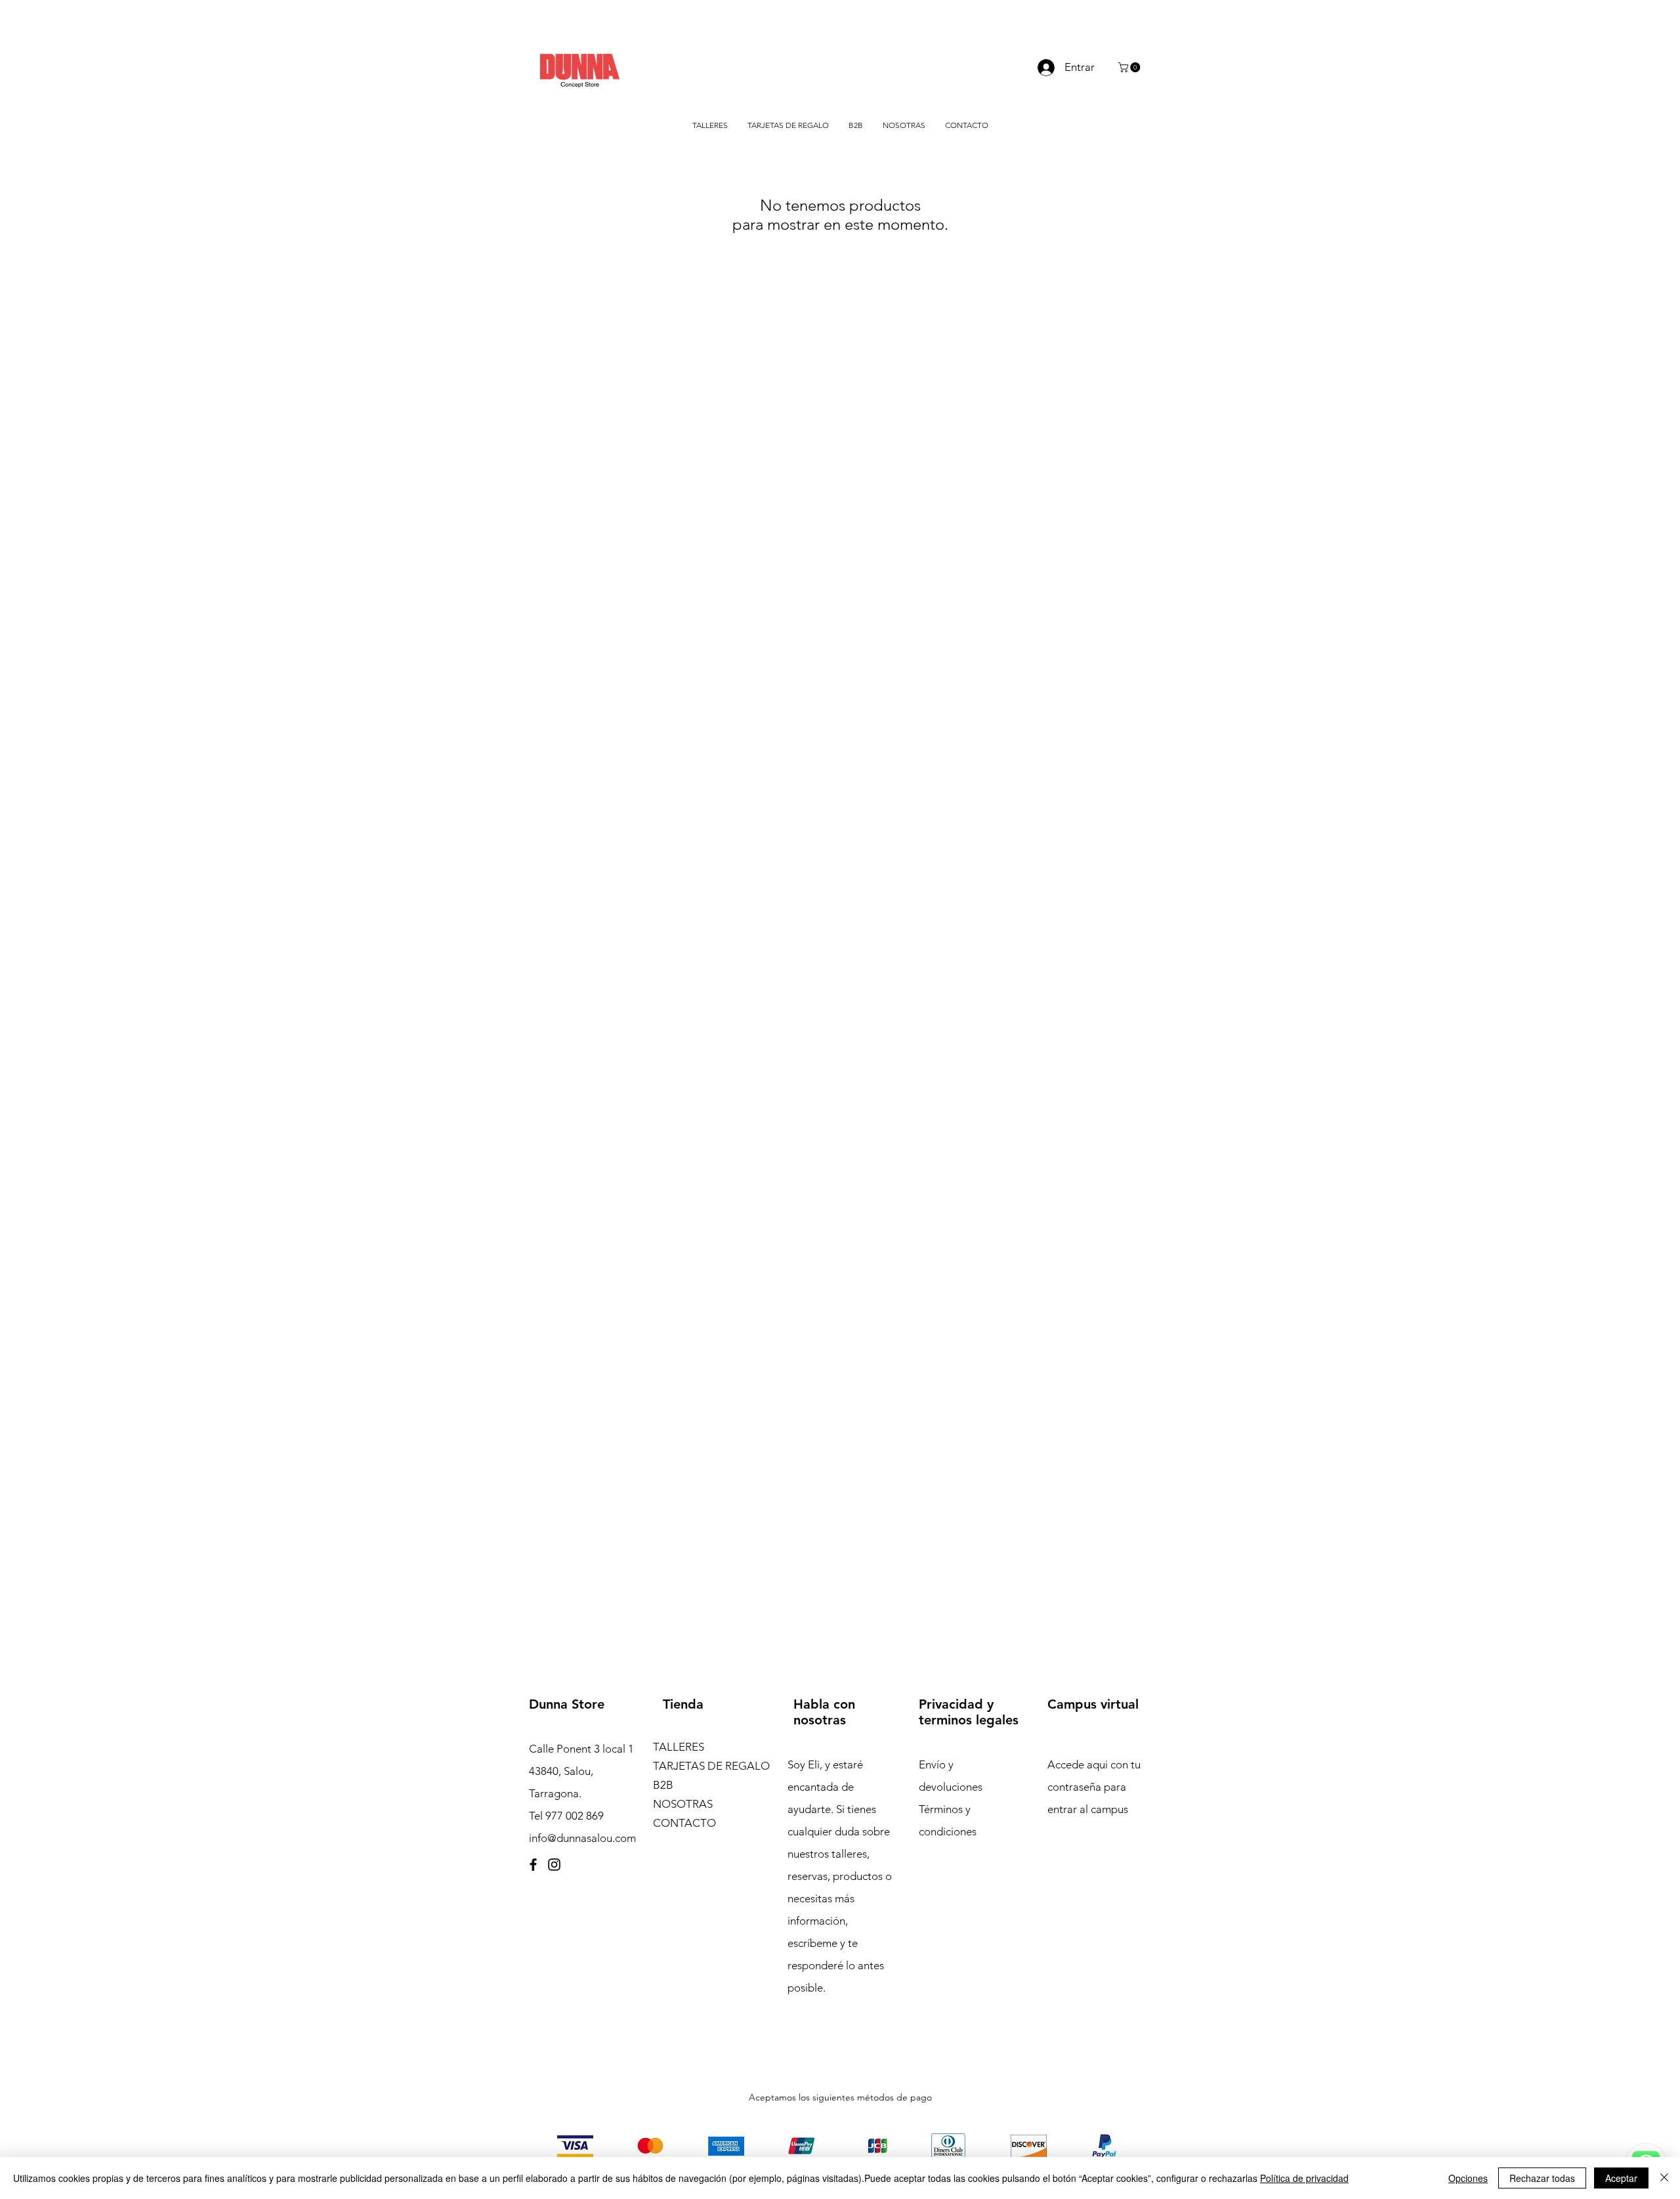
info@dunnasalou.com (582, 1838)
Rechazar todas (1542, 2178)
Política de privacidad (1304, 2178)
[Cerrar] (1664, 2178)
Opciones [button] (1468, 2178)
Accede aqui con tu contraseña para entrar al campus (1094, 1787)
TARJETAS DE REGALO (710, 1766)
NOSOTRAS (683, 1804)
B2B (663, 1785)
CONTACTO (684, 1823)
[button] (1130, 67)
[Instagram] (554, 1865)
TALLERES (679, 1747)
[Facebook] (533, 1865)
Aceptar (1621, 2178)
